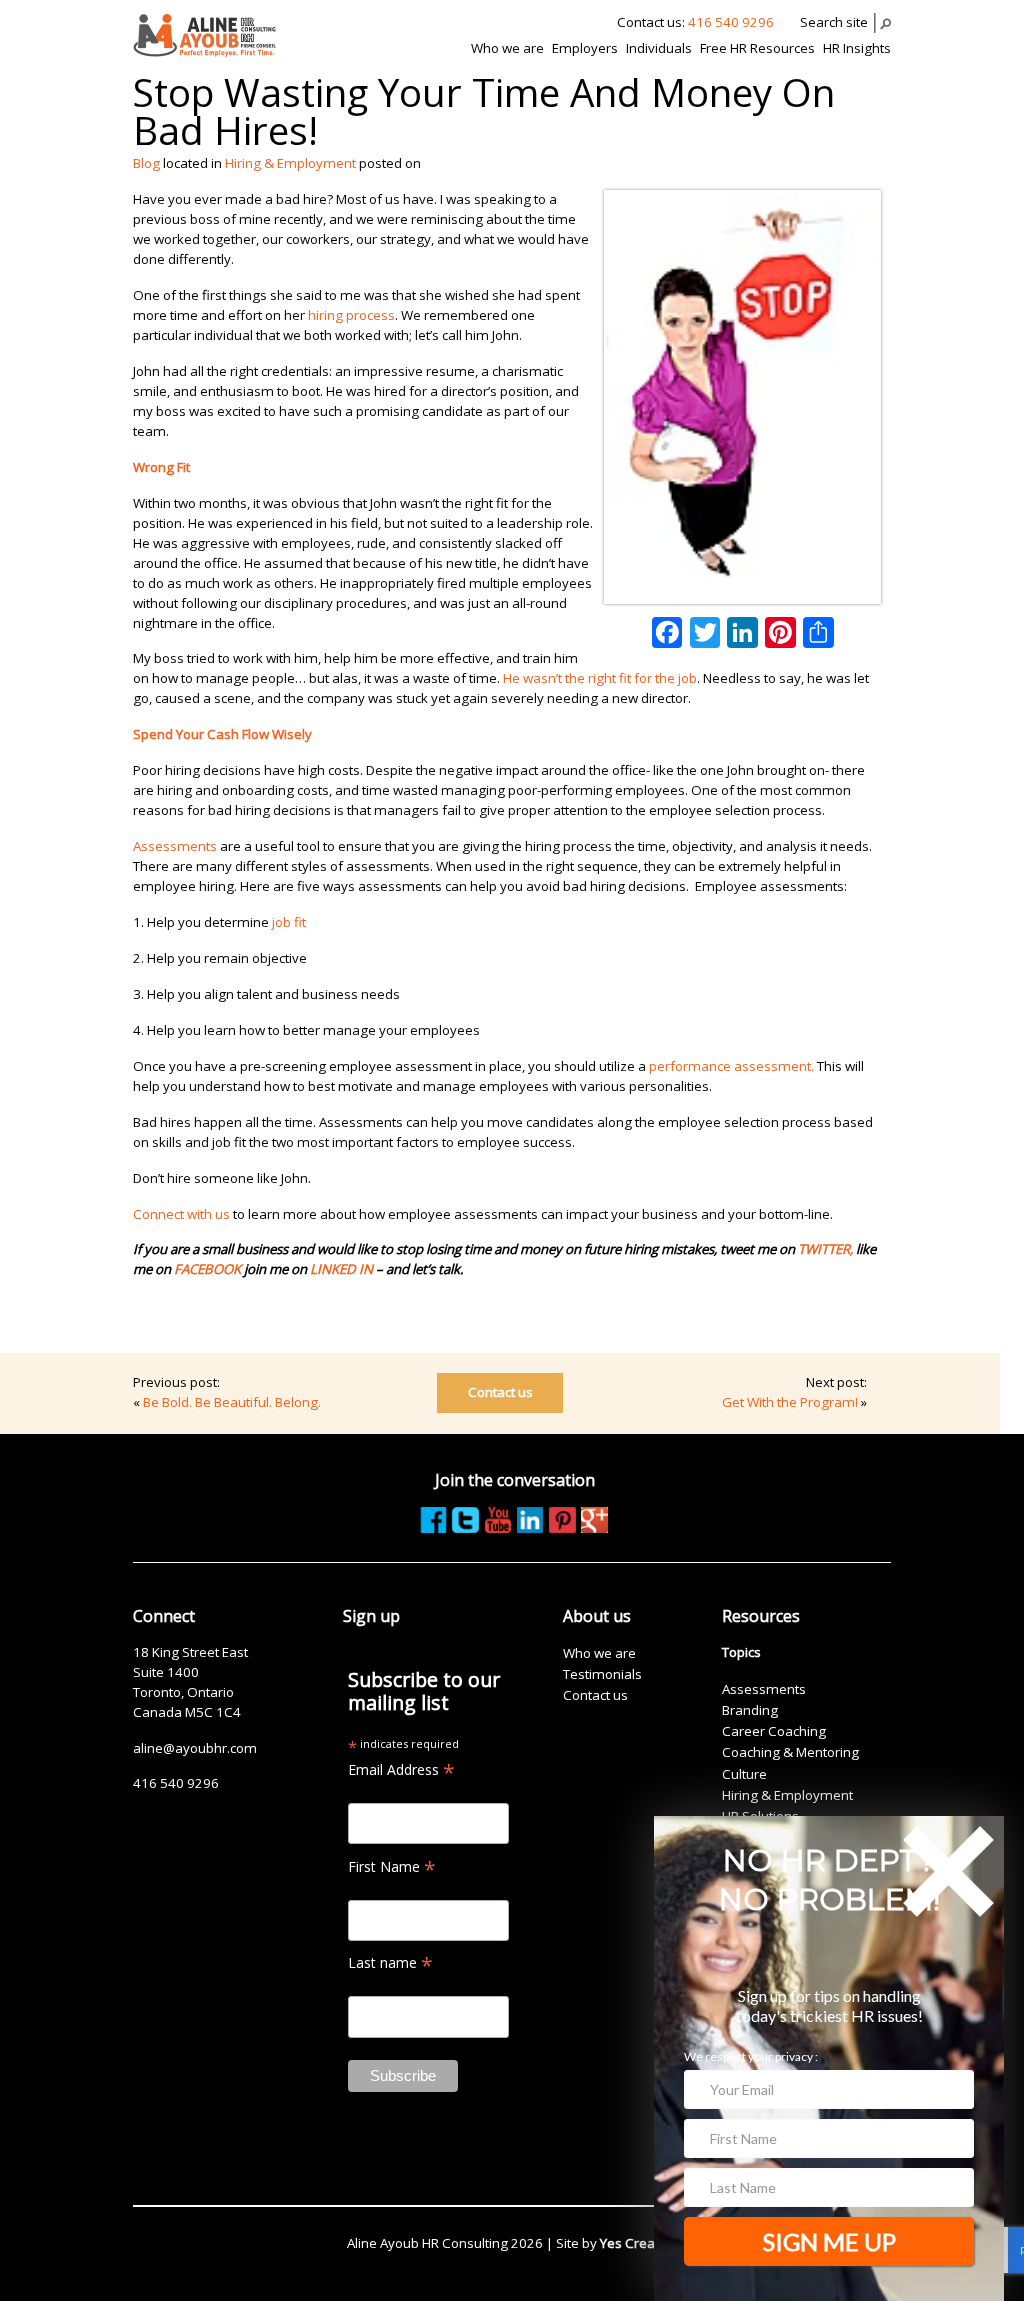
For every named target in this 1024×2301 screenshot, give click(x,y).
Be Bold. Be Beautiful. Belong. (232, 1402)
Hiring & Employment (290, 163)
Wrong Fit (161, 467)
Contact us (500, 1392)
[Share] (818, 632)
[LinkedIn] (742, 632)
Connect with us (181, 1214)
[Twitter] (705, 632)
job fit (289, 922)
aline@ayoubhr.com (195, 1748)
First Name (392, 1866)
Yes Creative (638, 2243)
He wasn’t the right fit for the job (600, 678)
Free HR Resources (757, 48)
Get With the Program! (790, 1402)
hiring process (351, 315)
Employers (585, 48)
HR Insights (857, 48)
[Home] (204, 34)
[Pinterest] (780, 632)
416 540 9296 (731, 22)
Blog (146, 163)
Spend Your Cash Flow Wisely (222, 734)
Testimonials (602, 1674)
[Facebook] (667, 632)
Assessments (175, 846)
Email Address (401, 1769)
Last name (390, 1962)
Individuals (659, 48)
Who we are (507, 48)
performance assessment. (731, 1066)
